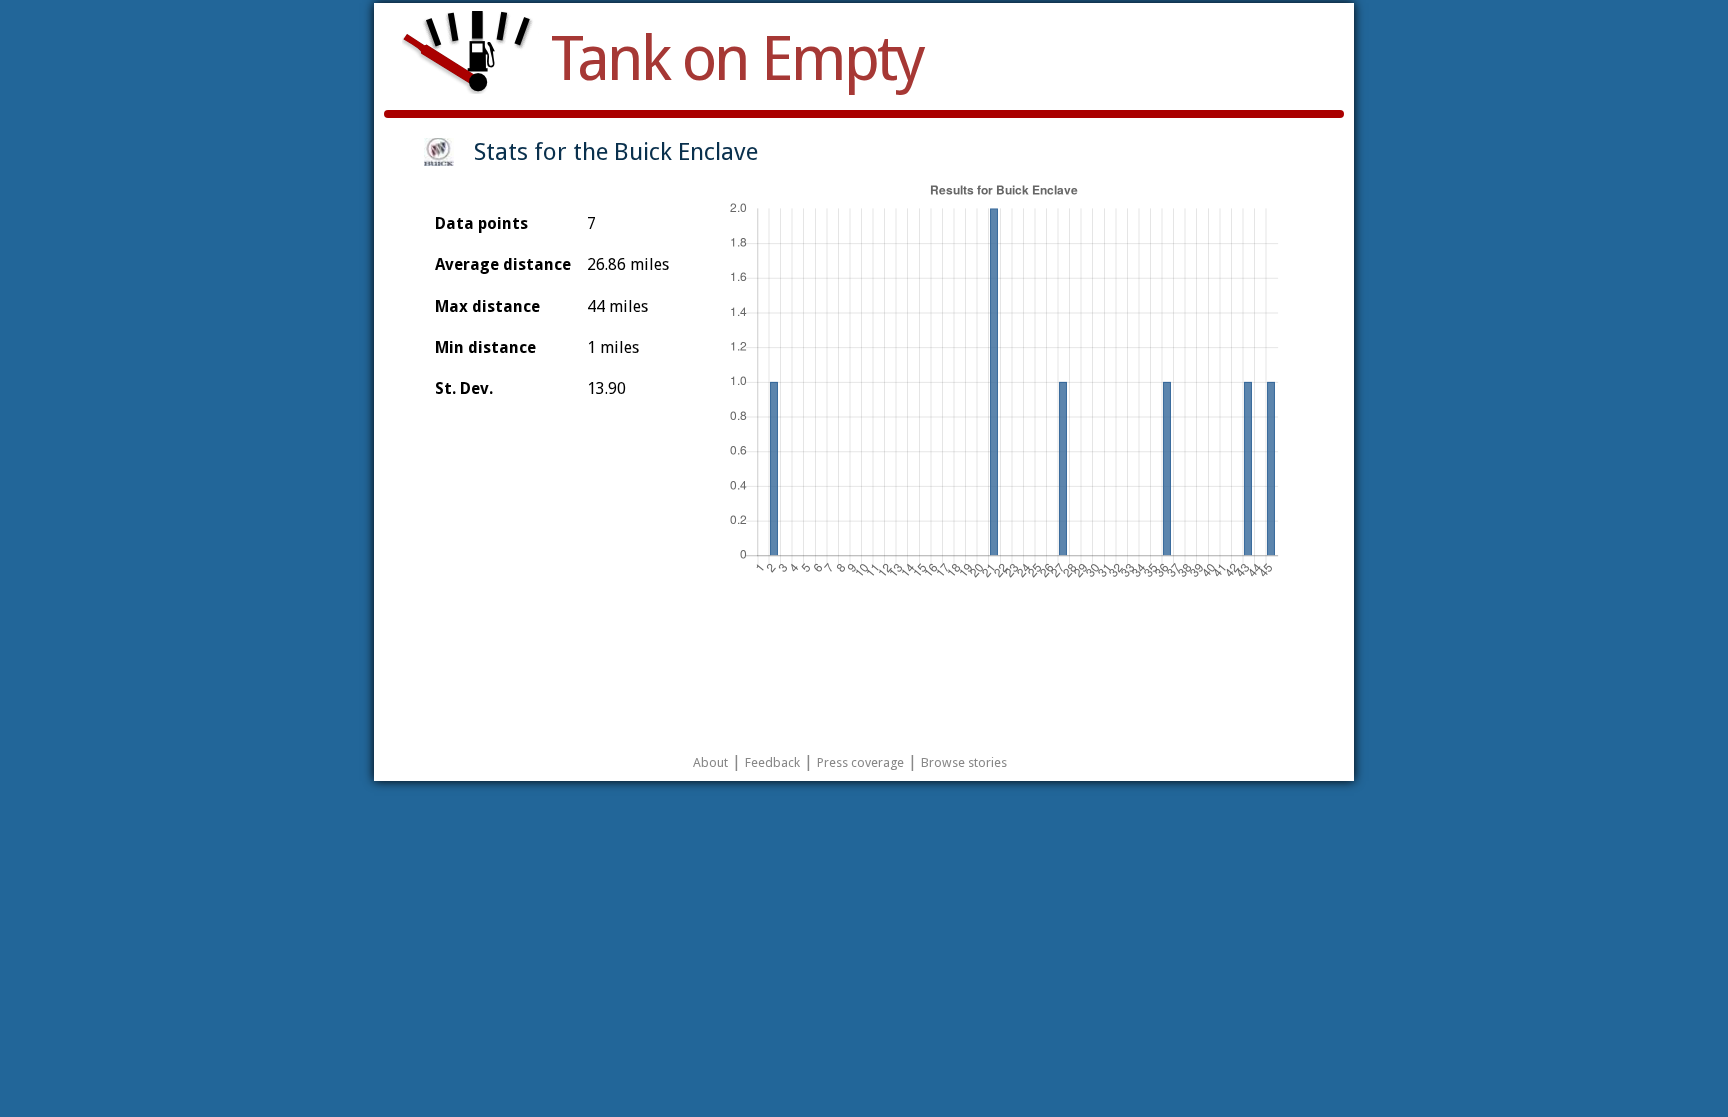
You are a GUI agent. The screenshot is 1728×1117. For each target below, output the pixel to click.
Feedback (772, 762)
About (710, 762)
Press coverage (860, 762)
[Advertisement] (863, 662)
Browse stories (964, 762)
